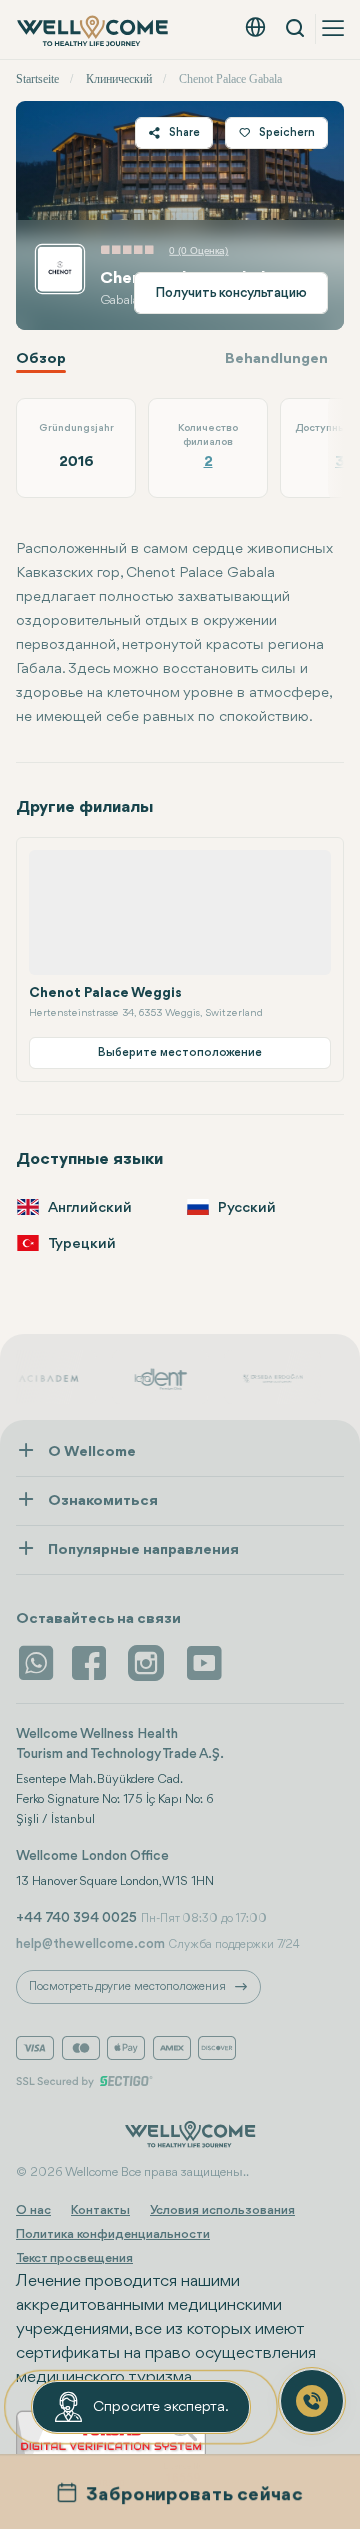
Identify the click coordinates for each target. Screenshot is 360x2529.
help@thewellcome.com (90, 1944)
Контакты (100, 2210)
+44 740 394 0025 (76, 1918)
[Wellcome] (94, 31)
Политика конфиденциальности (113, 2234)
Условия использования (222, 2210)
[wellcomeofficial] (92, 1663)
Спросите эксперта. (161, 2407)
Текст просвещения (74, 2258)
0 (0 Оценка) (198, 250)
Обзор (41, 359)
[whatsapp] (36, 1663)
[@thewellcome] (204, 1663)
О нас (33, 2210)
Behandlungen (276, 359)
